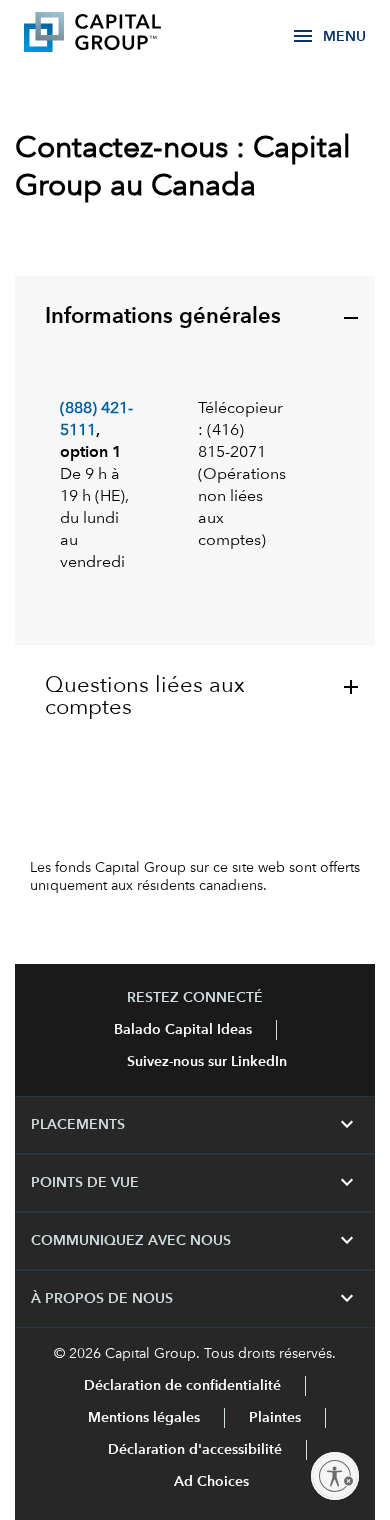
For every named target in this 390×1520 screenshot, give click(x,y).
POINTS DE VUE (195, 1183)
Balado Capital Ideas (183, 1030)
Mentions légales (144, 1418)
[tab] (195, 460)
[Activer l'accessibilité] (335, 1476)
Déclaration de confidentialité (182, 1386)
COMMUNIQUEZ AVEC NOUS (195, 1241)
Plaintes (275, 1418)
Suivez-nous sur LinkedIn (207, 1062)
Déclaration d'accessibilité (195, 1450)
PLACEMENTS (195, 1125)
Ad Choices (209, 1482)
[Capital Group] (122, 35)
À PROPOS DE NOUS (195, 1299)
